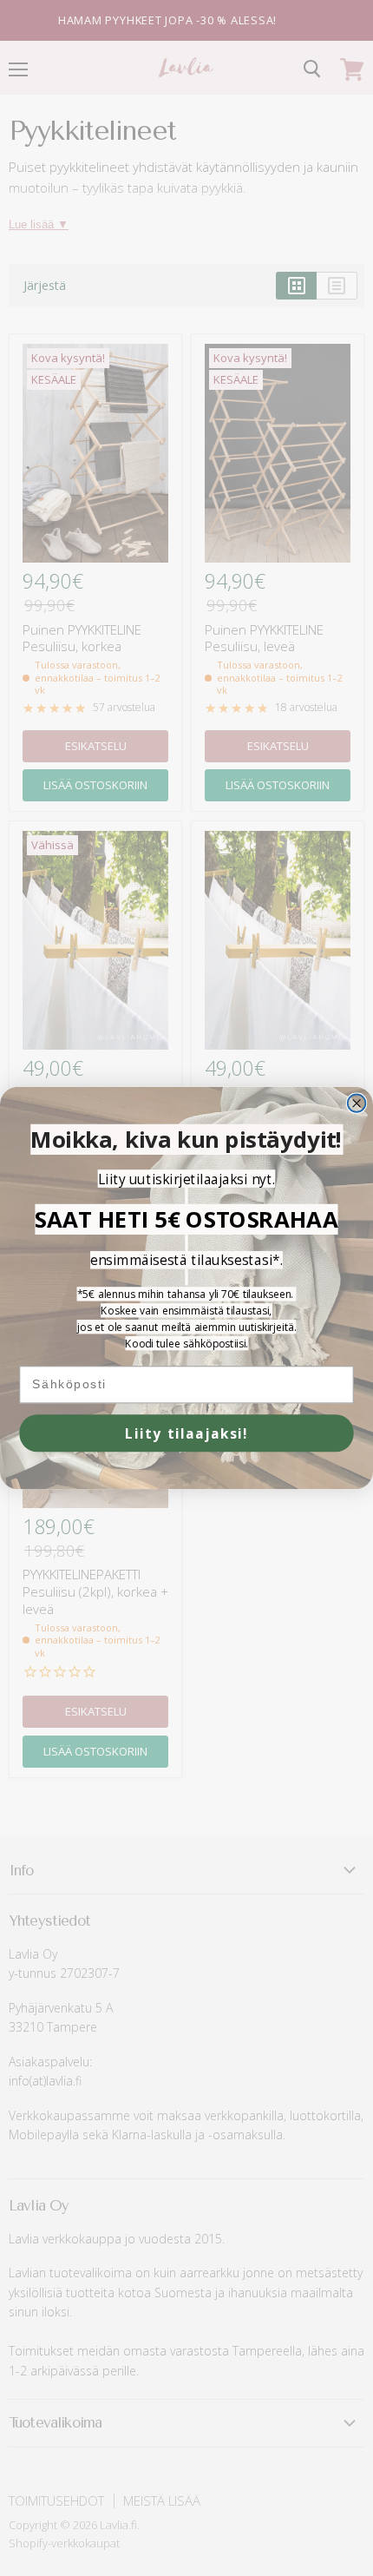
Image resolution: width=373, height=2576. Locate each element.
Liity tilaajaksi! (187, 1433)
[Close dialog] (357, 1103)
